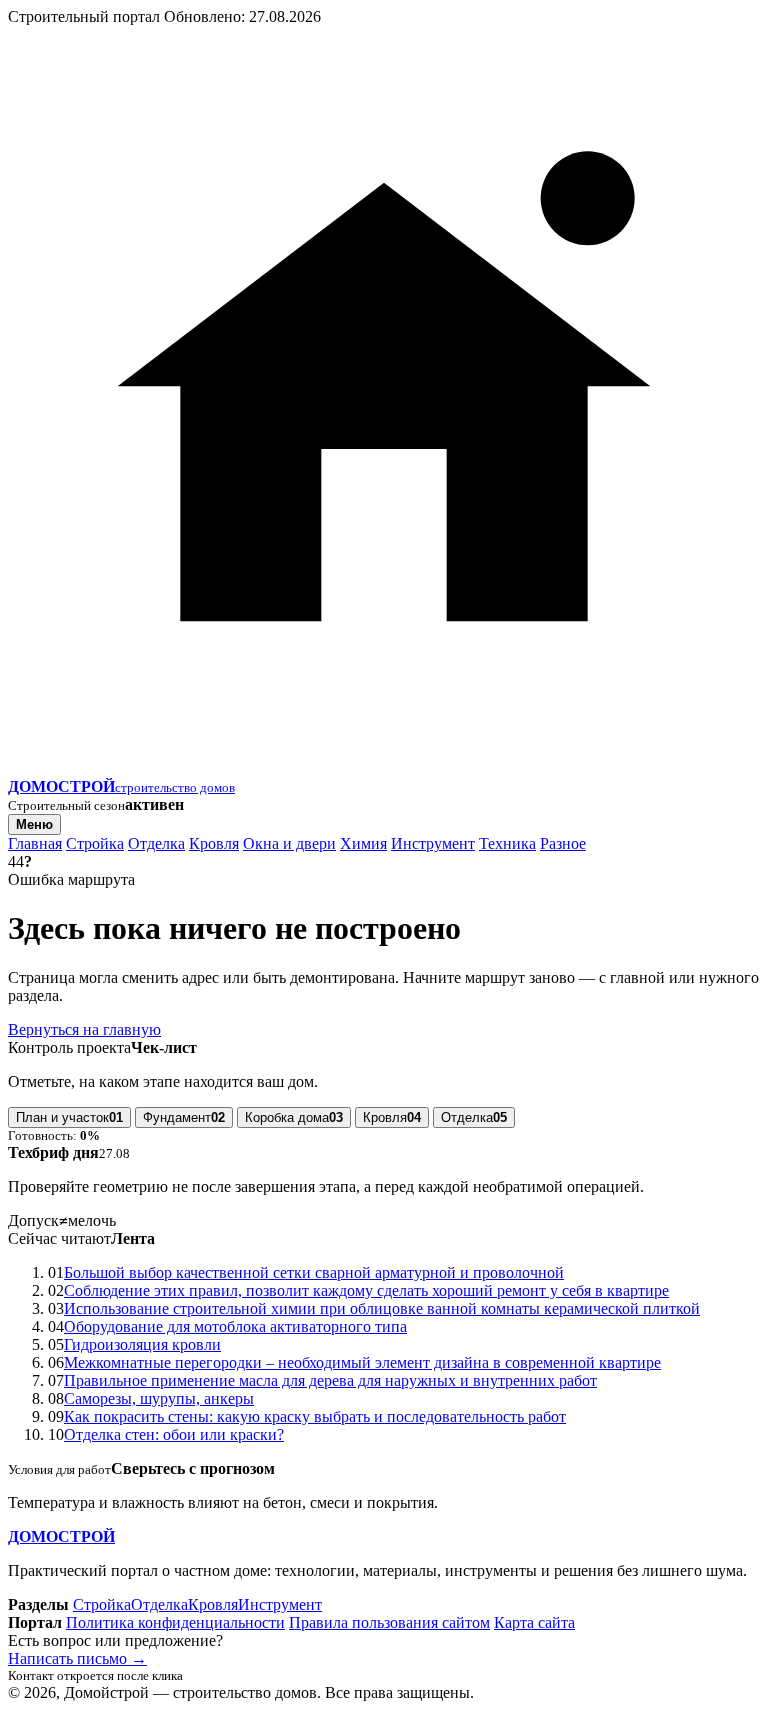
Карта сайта (534, 1622)
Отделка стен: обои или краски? (174, 1434)
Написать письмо (77, 1658)
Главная (35, 843)
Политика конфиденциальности (175, 1622)
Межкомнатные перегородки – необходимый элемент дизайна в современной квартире (362, 1362)
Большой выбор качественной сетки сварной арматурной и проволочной (314, 1272)
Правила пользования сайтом (389, 1622)
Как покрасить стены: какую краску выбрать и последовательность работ (315, 1416)
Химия (363, 843)
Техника (507, 843)
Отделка (156, 843)
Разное (563, 843)
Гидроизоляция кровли (142, 1344)
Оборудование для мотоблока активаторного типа (235, 1326)
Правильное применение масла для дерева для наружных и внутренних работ (330, 1380)
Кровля (214, 843)
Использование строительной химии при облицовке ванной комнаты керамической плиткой (382, 1308)
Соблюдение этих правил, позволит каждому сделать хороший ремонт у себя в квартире (366, 1290)
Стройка (95, 843)
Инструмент (433, 843)
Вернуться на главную (84, 1029)
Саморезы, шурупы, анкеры (159, 1398)
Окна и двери (289, 843)
